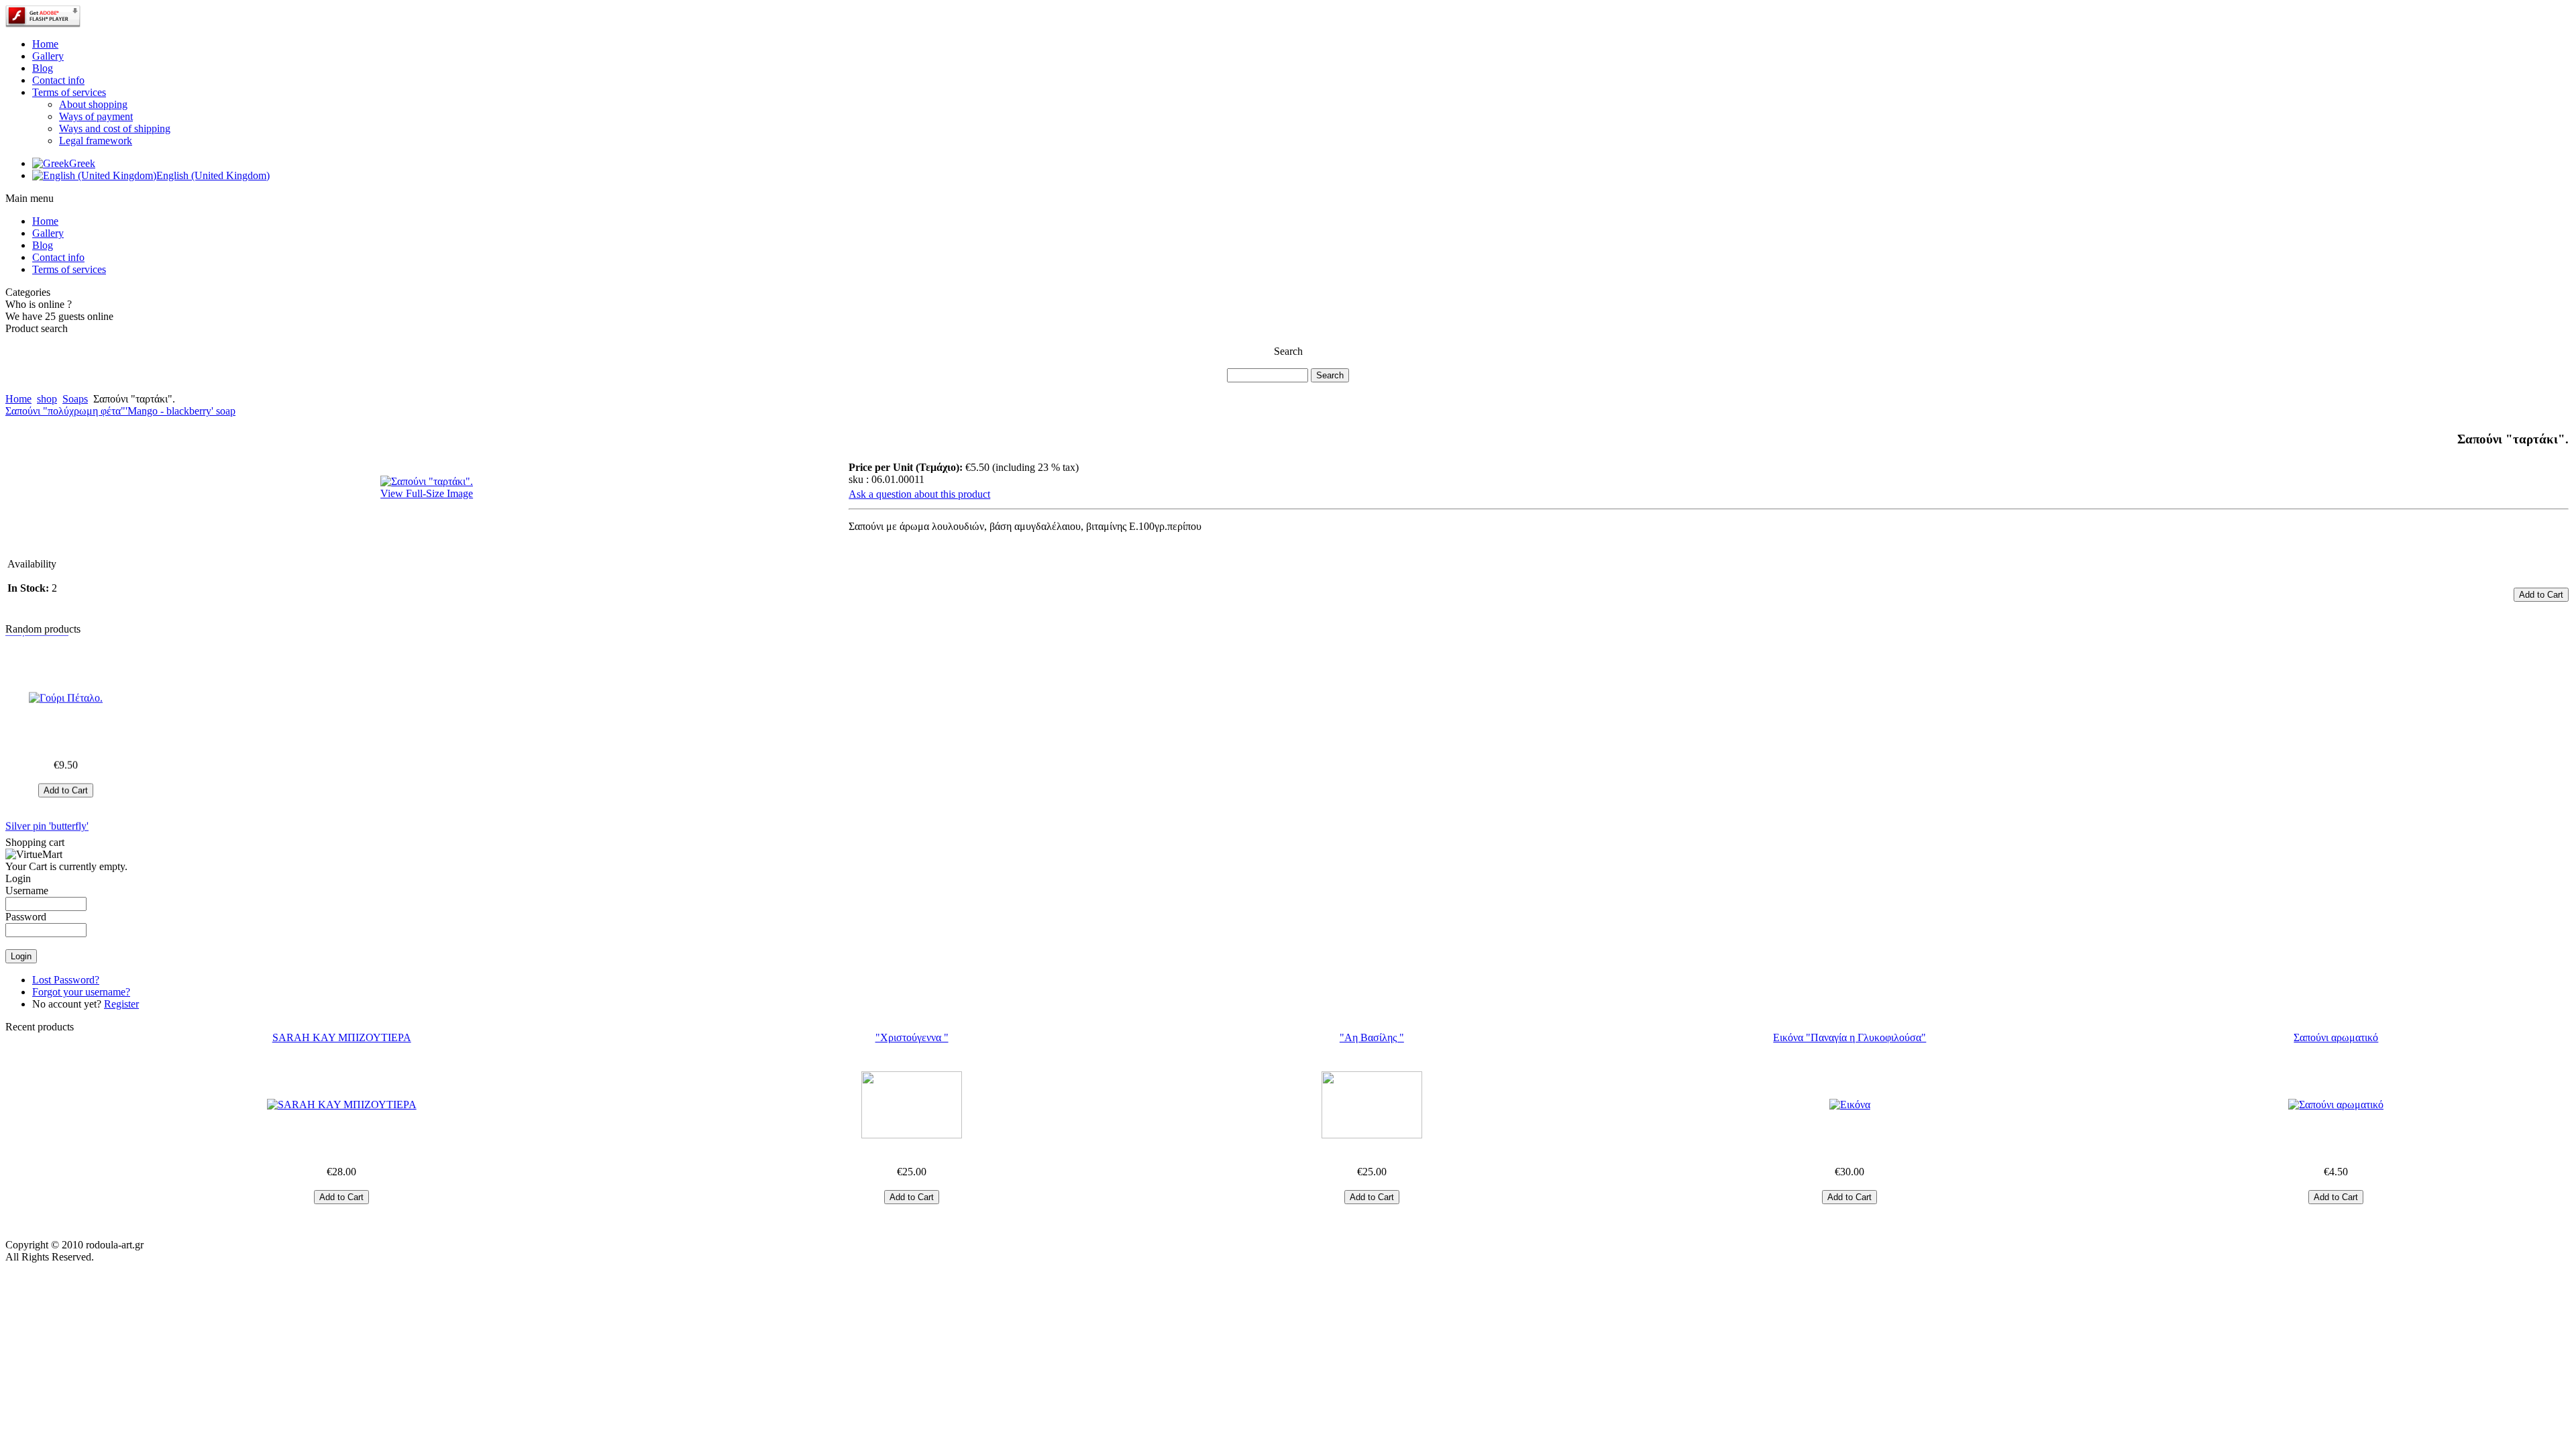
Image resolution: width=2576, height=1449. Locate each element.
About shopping (93, 104)
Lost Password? (66, 980)
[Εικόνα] (1850, 1105)
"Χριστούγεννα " (912, 1037)
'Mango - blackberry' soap (180, 411)
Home (18, 399)
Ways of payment (96, 116)
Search (1288, 351)
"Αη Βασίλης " (1372, 1037)
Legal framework (96, 141)
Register (121, 1004)
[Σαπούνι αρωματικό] (2336, 1105)
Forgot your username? (81, 992)
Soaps (75, 399)
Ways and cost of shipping (115, 128)
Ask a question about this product (919, 494)
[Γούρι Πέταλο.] (66, 675)
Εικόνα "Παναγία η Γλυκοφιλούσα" (1849, 1037)
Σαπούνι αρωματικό (2336, 1037)
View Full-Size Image (427, 493)
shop (47, 399)
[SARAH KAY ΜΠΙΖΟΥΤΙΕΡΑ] (341, 1105)
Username (27, 891)
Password (26, 917)
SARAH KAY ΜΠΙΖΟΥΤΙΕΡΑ (342, 1037)
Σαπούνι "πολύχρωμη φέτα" (65, 411)
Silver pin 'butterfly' (47, 803)
